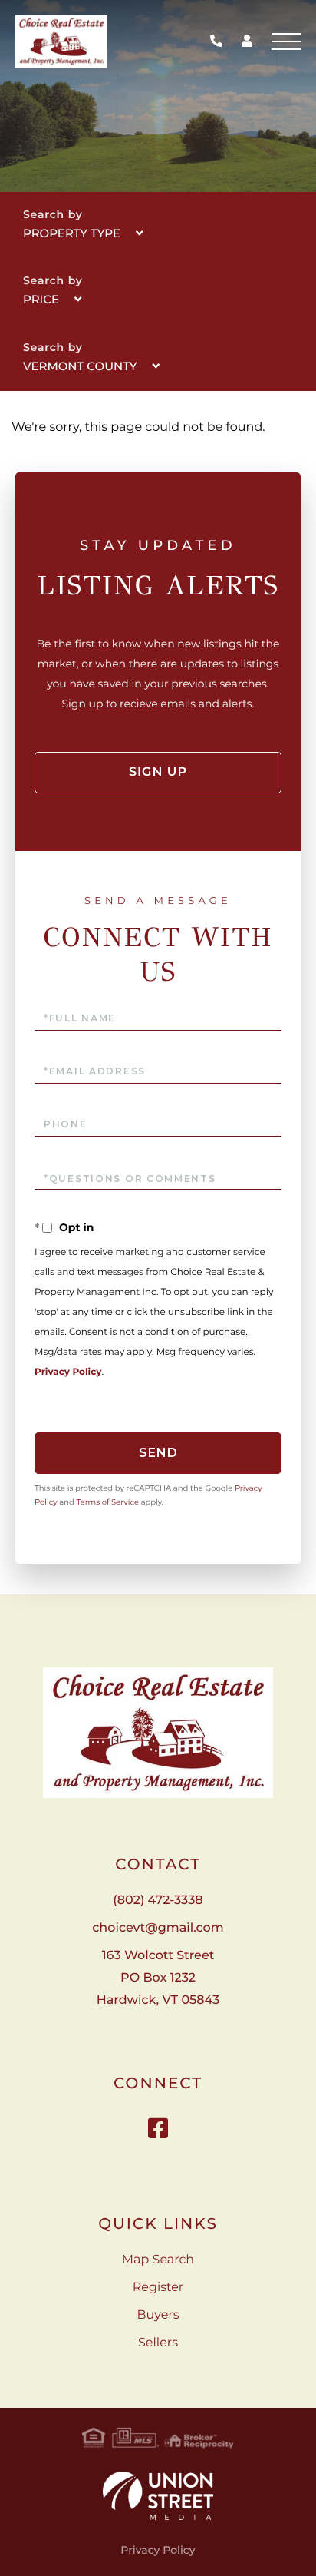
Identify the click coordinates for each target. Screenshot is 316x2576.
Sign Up (158, 772)
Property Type (72, 233)
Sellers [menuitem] (158, 2343)
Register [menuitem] (158, 2288)
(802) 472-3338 (220, 42)
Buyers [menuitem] (158, 2315)
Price (41, 299)
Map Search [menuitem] (158, 2260)
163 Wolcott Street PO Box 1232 (158, 1978)
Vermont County (80, 366)
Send (158, 1453)
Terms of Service (107, 1502)
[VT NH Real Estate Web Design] (158, 2496)
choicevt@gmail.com (158, 1928)
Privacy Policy (68, 1372)
